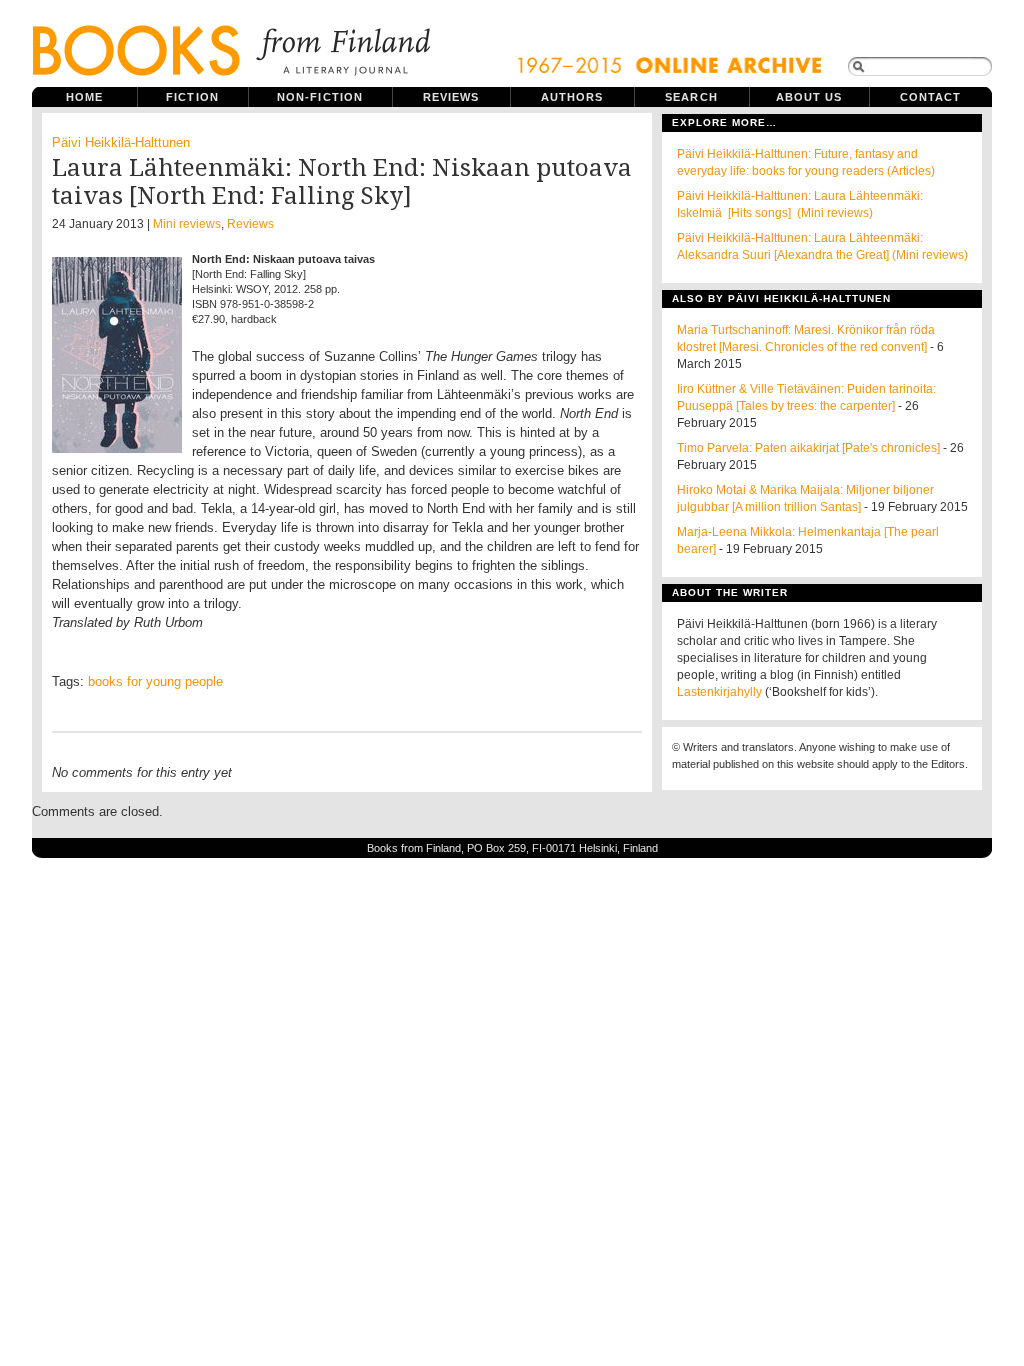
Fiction (192, 97)
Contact (931, 97)
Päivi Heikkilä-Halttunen (121, 142)
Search (691, 97)
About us (809, 97)
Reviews (451, 97)
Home (84, 97)
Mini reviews (187, 224)
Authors (572, 97)
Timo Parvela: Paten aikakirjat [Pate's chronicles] (808, 448)
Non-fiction (320, 97)
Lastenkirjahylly (719, 692)
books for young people (155, 681)
